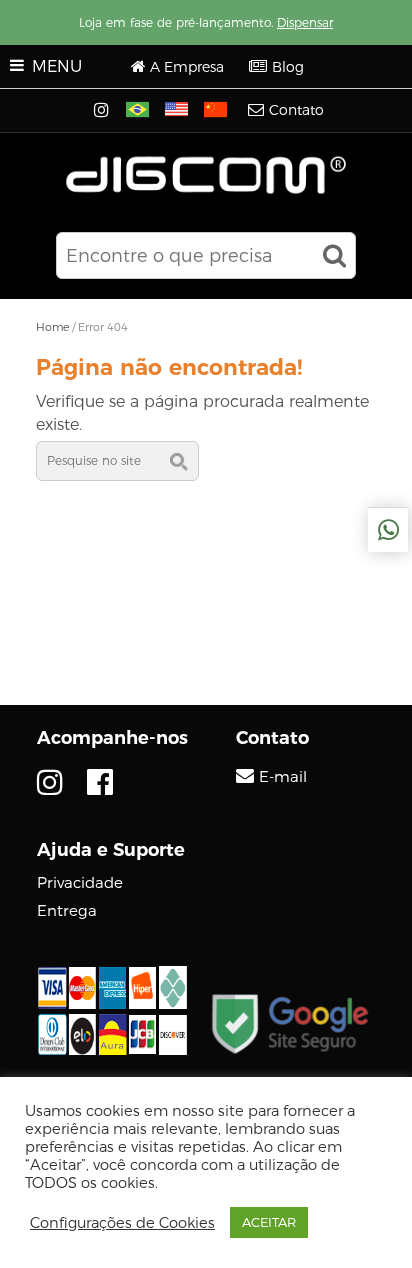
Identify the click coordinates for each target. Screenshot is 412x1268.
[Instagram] (103, 111)
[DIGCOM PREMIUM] (206, 175)
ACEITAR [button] (269, 1222)
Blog (288, 67)
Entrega (67, 910)
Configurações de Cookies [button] (122, 1223)
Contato (296, 110)
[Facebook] (100, 782)
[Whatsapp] (388, 530)
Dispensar (305, 22)
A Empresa (187, 67)
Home (52, 327)
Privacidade (80, 882)
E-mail (283, 777)
